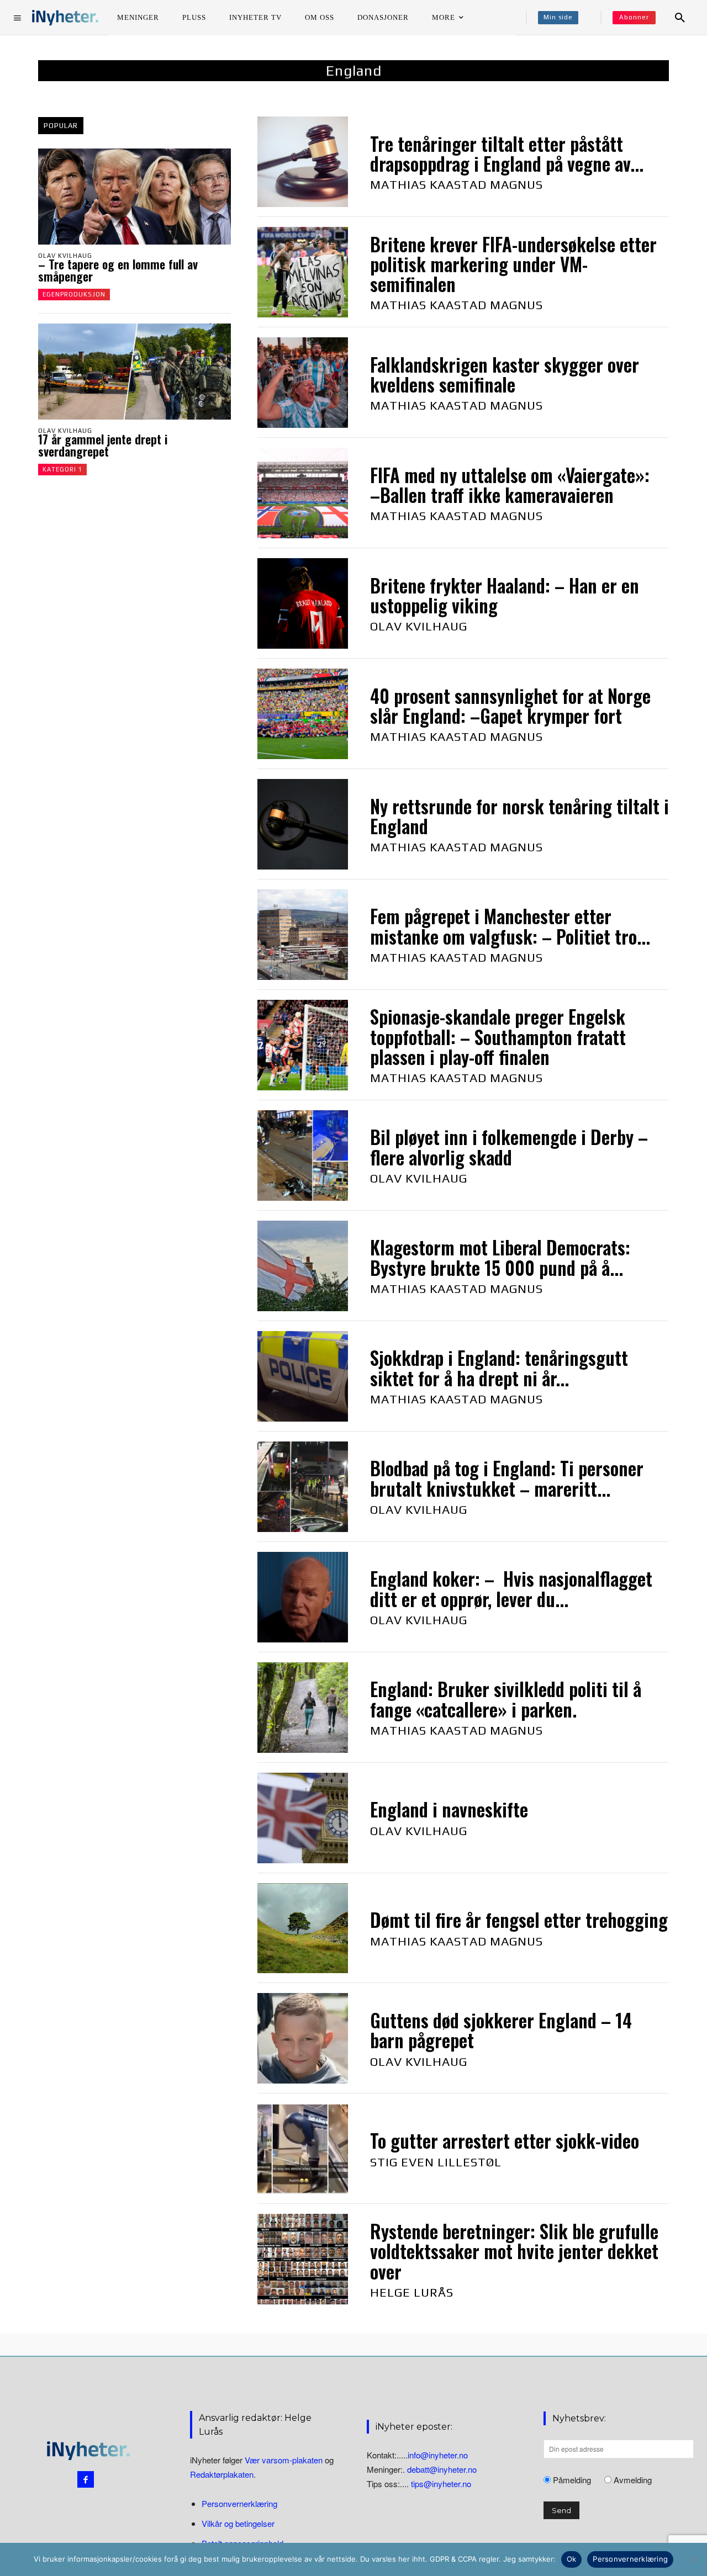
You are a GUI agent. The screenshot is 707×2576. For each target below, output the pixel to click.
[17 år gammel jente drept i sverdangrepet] (134, 372)
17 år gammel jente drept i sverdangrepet (103, 445)
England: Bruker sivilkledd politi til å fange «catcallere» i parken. (506, 1699)
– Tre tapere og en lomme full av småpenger (118, 270)
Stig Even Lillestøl (436, 2162)
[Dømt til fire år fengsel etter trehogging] (303, 1928)
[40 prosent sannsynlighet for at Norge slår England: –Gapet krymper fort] (303, 714)
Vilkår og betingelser (238, 2523)
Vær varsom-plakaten (284, 2460)
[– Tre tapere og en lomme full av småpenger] (134, 197)
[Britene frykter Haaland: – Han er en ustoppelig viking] (303, 603)
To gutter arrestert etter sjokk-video (505, 2141)
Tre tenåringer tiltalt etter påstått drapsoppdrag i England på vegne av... (507, 154)
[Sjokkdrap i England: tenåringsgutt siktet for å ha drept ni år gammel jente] (303, 1376)
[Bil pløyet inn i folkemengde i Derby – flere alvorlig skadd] (303, 1156)
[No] (693, 2559)
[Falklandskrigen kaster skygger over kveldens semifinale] (303, 383)
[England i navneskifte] (303, 1818)
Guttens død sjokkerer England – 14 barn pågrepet (501, 2030)
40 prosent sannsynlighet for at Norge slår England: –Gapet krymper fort (510, 706)
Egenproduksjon (74, 294)
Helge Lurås (412, 2292)
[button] (680, 18)
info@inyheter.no (438, 2455)
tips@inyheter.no (441, 2484)
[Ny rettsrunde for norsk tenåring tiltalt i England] (303, 824)
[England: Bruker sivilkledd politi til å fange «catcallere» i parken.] (303, 1708)
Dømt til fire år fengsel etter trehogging (519, 1920)
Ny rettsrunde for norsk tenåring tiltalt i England (519, 816)
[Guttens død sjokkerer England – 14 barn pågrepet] (303, 2038)
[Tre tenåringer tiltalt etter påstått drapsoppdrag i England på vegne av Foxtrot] (303, 162)
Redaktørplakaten (222, 2474)
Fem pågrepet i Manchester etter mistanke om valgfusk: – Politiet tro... (510, 926)
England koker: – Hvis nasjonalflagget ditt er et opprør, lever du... (511, 1589)
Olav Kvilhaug (65, 256)
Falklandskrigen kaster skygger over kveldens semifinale (505, 375)
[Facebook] (86, 2479)
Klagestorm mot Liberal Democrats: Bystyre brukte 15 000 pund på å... (500, 1257)
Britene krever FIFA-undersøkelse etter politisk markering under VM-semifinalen (513, 264)
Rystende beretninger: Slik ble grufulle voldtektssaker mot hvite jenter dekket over (514, 2251)
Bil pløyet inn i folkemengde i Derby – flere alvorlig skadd (509, 1147)
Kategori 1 (62, 469)
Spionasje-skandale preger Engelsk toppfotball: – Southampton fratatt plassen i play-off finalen (498, 1037)
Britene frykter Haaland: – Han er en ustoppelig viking (505, 595)
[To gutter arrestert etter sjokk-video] (303, 2149)
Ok (572, 2559)
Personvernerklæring (239, 2503)
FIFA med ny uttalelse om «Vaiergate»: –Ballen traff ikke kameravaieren (510, 485)
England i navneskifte (449, 1809)
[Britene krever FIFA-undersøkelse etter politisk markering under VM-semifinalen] (303, 272)
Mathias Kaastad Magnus (457, 184)
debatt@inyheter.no (442, 2469)
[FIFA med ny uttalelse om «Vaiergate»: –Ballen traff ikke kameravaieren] (303, 493)
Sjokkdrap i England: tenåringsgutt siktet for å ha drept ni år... (499, 1368)
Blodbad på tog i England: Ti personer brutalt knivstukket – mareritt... (507, 1478)
